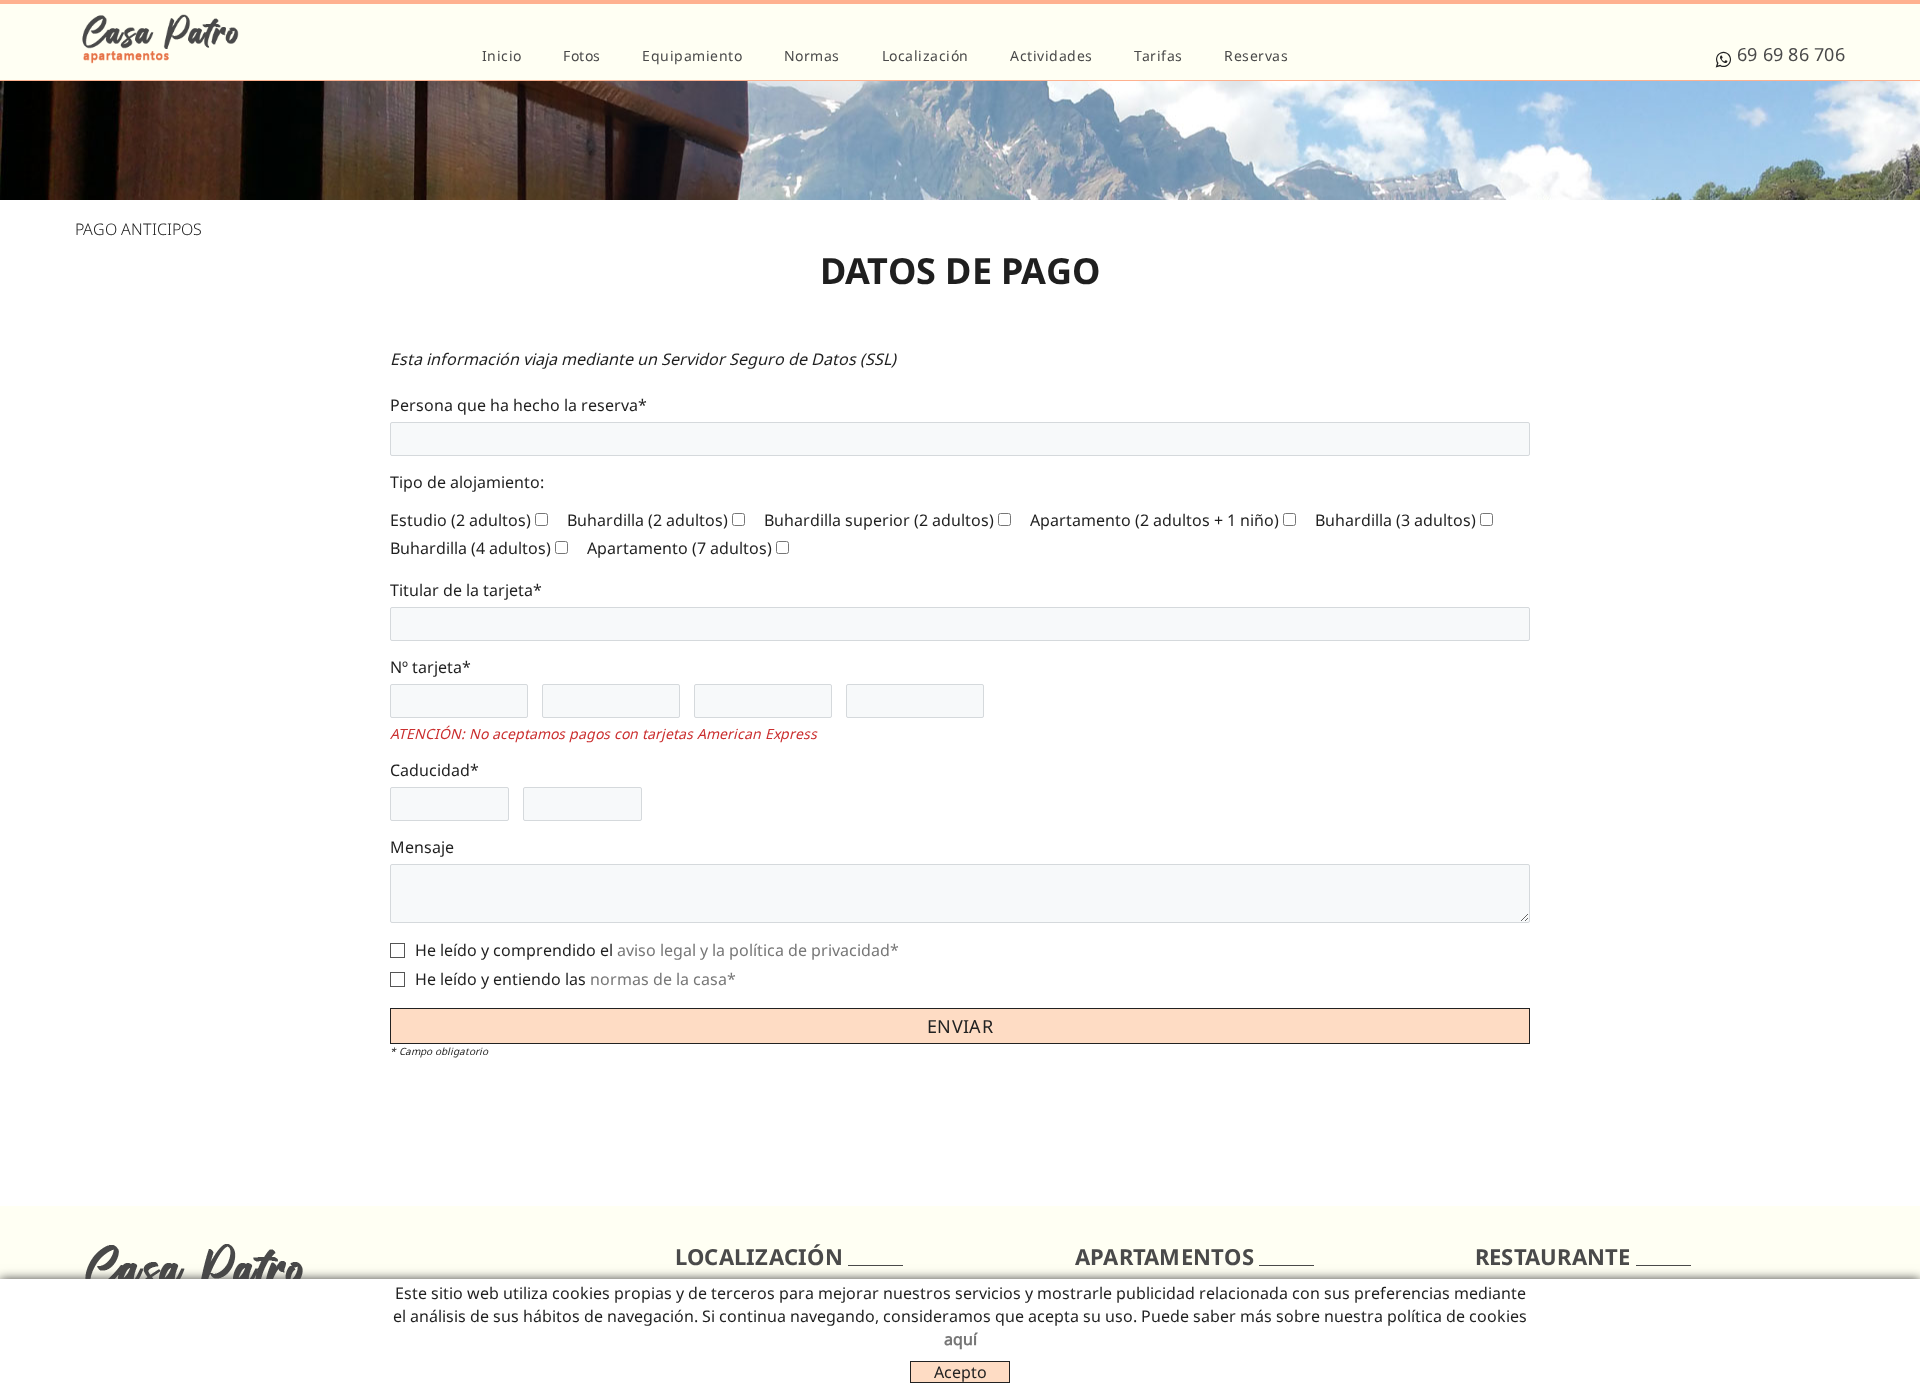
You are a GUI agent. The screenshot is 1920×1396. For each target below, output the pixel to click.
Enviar (960, 1026)
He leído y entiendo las (500, 979)
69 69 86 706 (1791, 54)
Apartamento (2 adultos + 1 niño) (1154, 520)
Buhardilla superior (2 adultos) (879, 520)
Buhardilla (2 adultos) (647, 520)
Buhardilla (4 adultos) (470, 548)
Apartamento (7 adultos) (679, 548)
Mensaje (422, 847)
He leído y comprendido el (514, 950)
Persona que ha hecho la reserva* (518, 405)
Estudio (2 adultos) (460, 520)
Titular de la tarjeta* (466, 590)
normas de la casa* (663, 979)
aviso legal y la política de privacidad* (758, 950)
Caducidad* (434, 770)
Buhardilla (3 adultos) (1395, 520)
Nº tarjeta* (430, 667)
